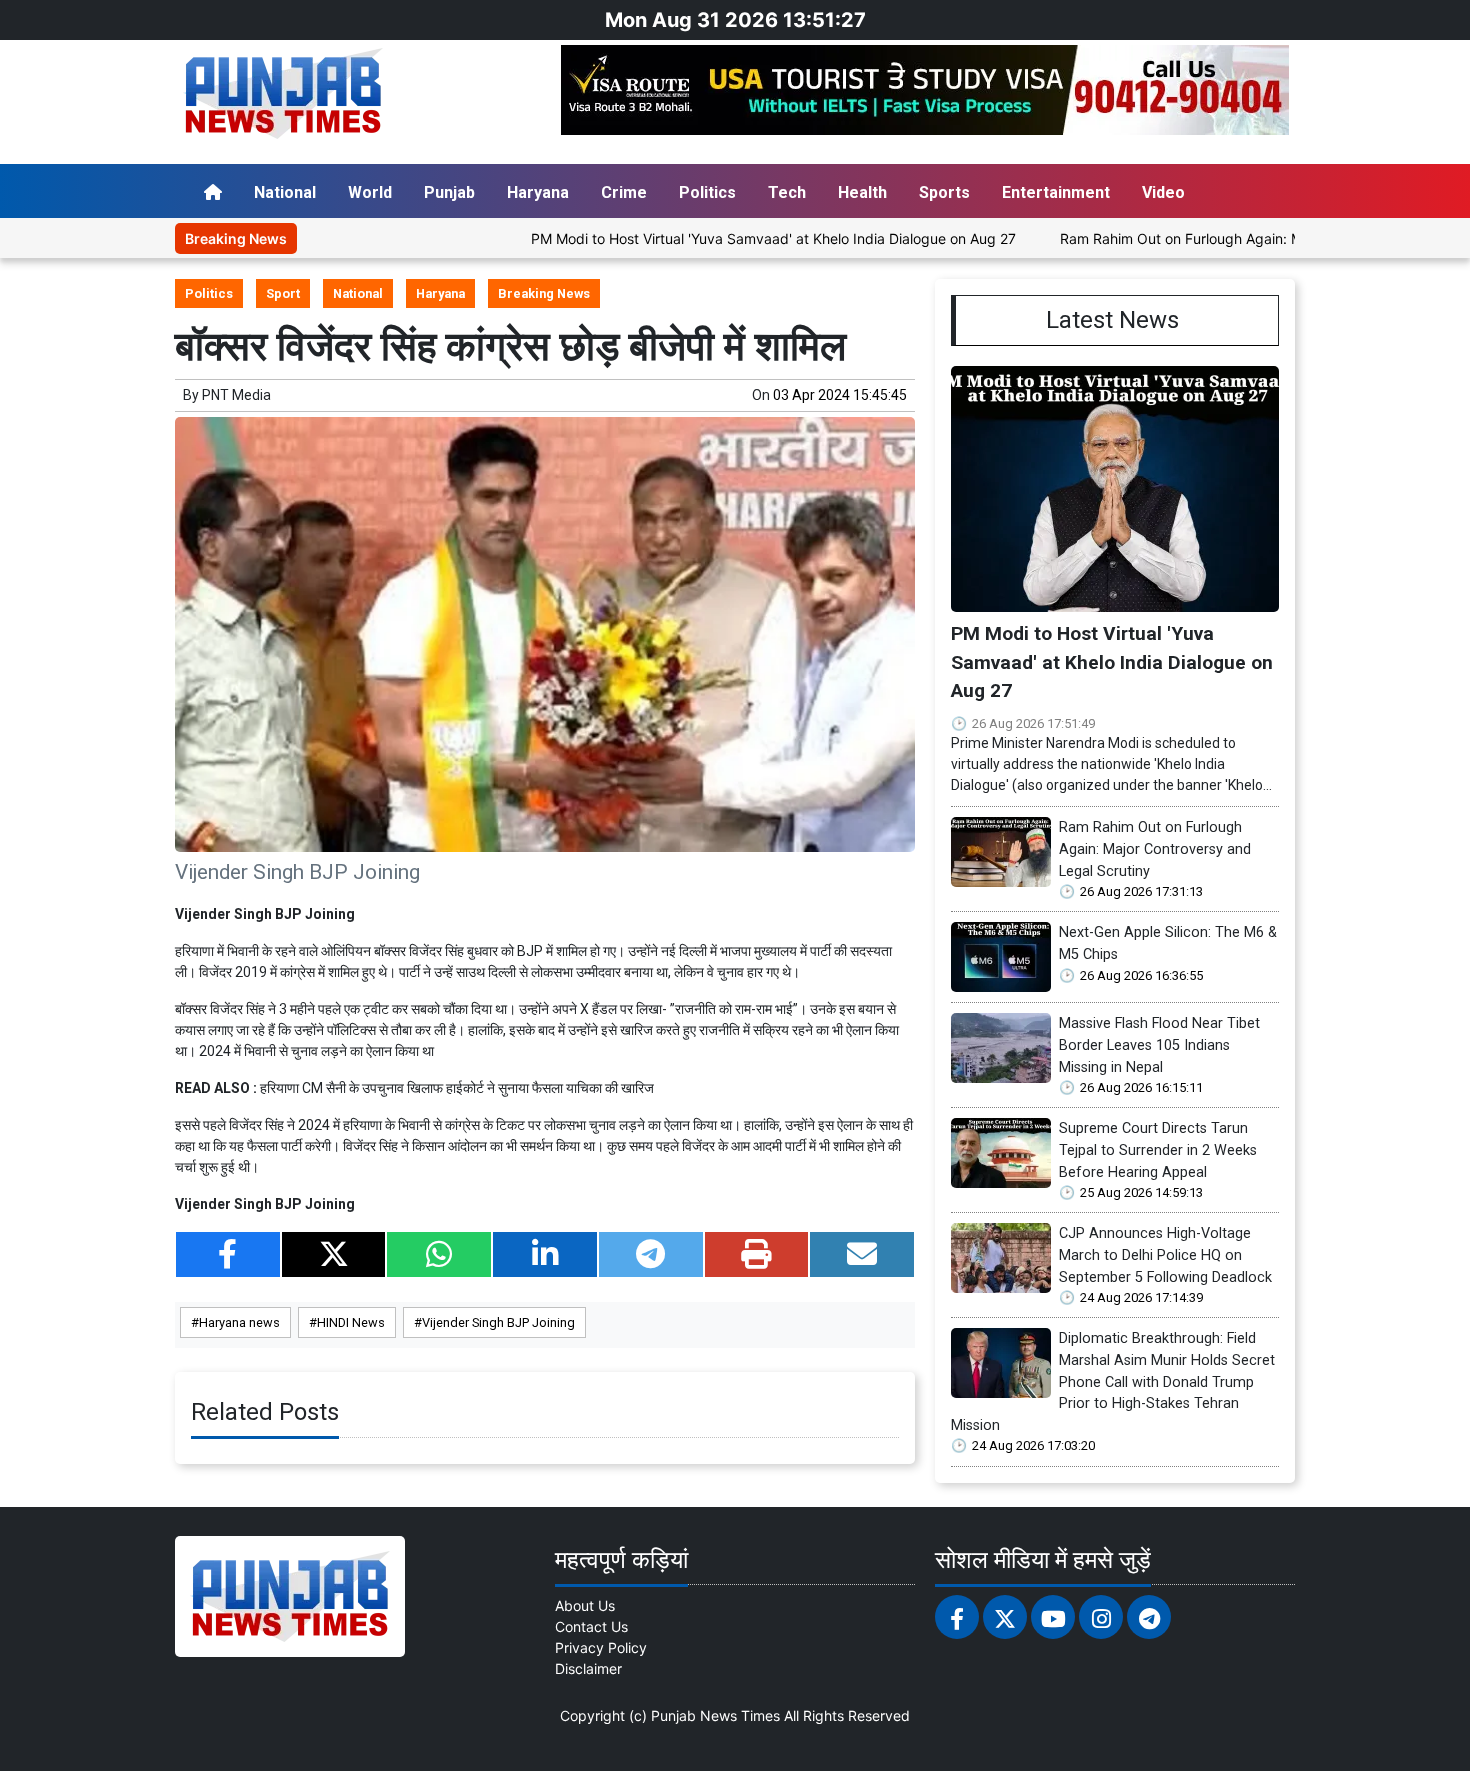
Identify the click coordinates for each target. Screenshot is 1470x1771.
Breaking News (544, 293)
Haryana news (239, 1322)
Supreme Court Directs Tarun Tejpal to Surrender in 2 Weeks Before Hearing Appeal (1158, 1150)
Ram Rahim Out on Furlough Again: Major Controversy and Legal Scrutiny (1155, 849)
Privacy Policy (601, 1647)
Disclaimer (588, 1668)
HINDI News (351, 1322)
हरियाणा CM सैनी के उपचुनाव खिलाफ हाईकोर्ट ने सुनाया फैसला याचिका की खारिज (457, 1088)
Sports (944, 192)
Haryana (538, 192)
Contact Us (591, 1626)
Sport (283, 293)
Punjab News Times (715, 1715)
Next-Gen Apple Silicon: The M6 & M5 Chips (1168, 943)
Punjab (449, 192)
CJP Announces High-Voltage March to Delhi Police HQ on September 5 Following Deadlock (1165, 1255)
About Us (585, 1605)
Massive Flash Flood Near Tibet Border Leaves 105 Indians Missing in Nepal (1159, 1045)
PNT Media (236, 395)
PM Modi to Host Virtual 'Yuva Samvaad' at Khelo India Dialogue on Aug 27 (711, 238)
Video (1163, 192)
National (285, 192)
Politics (707, 192)
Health (862, 192)
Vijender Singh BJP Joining (498, 1322)
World (370, 192)
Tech (787, 192)
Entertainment (1056, 192)
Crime (624, 192)
